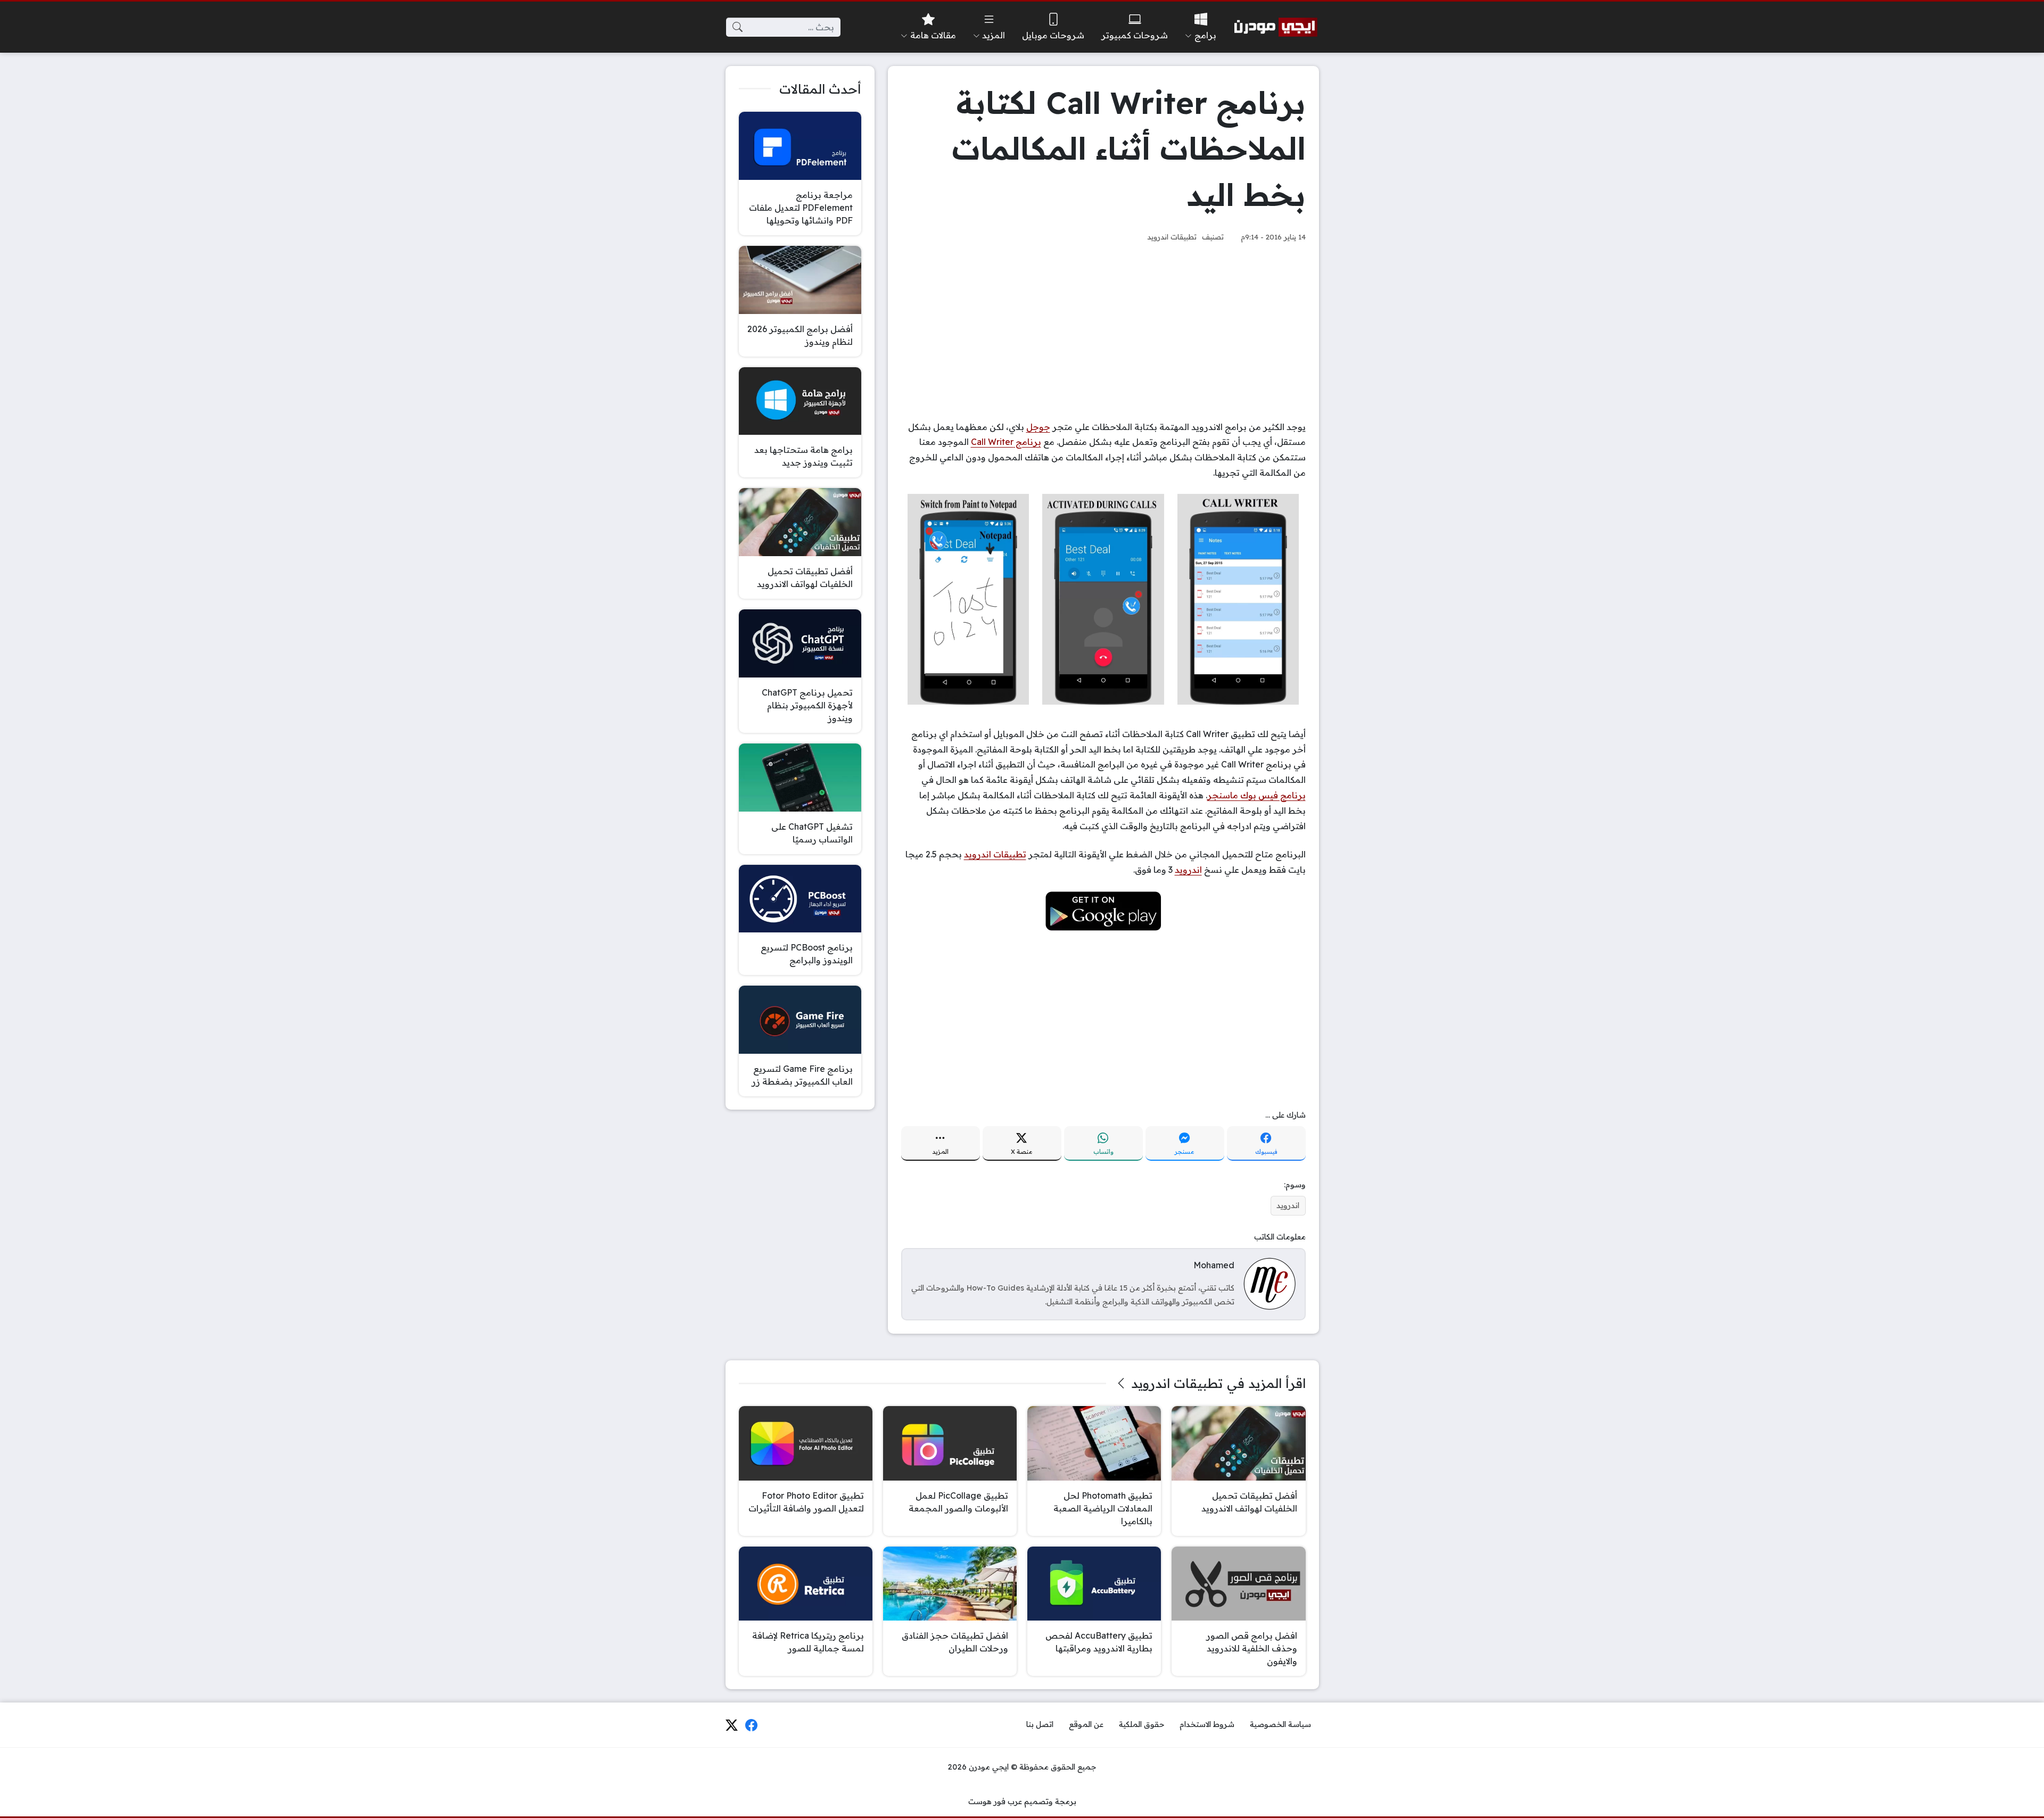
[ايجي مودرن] (1276, 27)
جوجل (1038, 427)
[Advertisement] (1103, 332)
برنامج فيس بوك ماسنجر (1256, 795)
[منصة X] (731, 1725)
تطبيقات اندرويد (1172, 237)
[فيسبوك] (752, 1725)
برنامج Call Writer (1006, 442)
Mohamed (1214, 1265)
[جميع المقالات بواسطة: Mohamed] (1270, 1283)
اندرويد (1188, 870)
